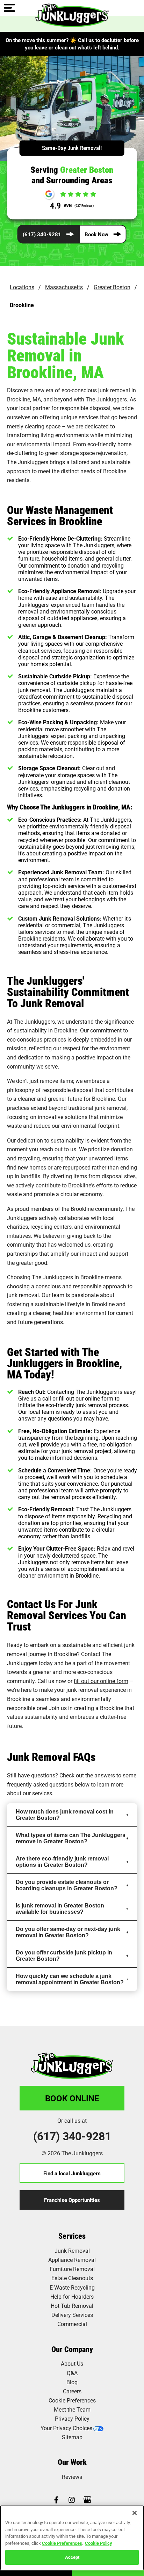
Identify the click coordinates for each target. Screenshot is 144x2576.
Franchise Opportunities (72, 2200)
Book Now (96, 234)
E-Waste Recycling (72, 2287)
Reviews (72, 2477)
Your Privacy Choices (66, 2428)
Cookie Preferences (62, 2543)
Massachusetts (64, 287)
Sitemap (72, 2437)
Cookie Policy (99, 2543)
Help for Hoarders (72, 2296)
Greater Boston (112, 287)
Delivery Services (72, 2315)
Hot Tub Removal (72, 2306)
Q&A (72, 2373)
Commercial (72, 2324)
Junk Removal (72, 2250)
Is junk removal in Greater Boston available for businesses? (60, 1909)
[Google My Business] (87, 2500)
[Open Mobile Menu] (9, 8)
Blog (72, 2382)
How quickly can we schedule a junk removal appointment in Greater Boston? (70, 1979)
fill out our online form (101, 1681)
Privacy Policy (72, 2418)
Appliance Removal (72, 2260)
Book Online (72, 2098)
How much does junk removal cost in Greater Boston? (65, 1815)
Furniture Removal (72, 2269)
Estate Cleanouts (72, 2278)
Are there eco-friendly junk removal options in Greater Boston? (62, 1862)
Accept (72, 2557)
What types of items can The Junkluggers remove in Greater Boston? (71, 1838)
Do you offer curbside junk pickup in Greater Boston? (64, 1956)
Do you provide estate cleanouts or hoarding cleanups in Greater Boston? (67, 1885)
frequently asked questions (40, 1784)
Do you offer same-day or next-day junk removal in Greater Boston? (68, 1932)
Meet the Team (72, 2409)
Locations (22, 287)
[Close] (135, 2513)
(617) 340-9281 (42, 234)
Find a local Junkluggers (72, 2173)
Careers (72, 2391)
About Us (72, 2363)
